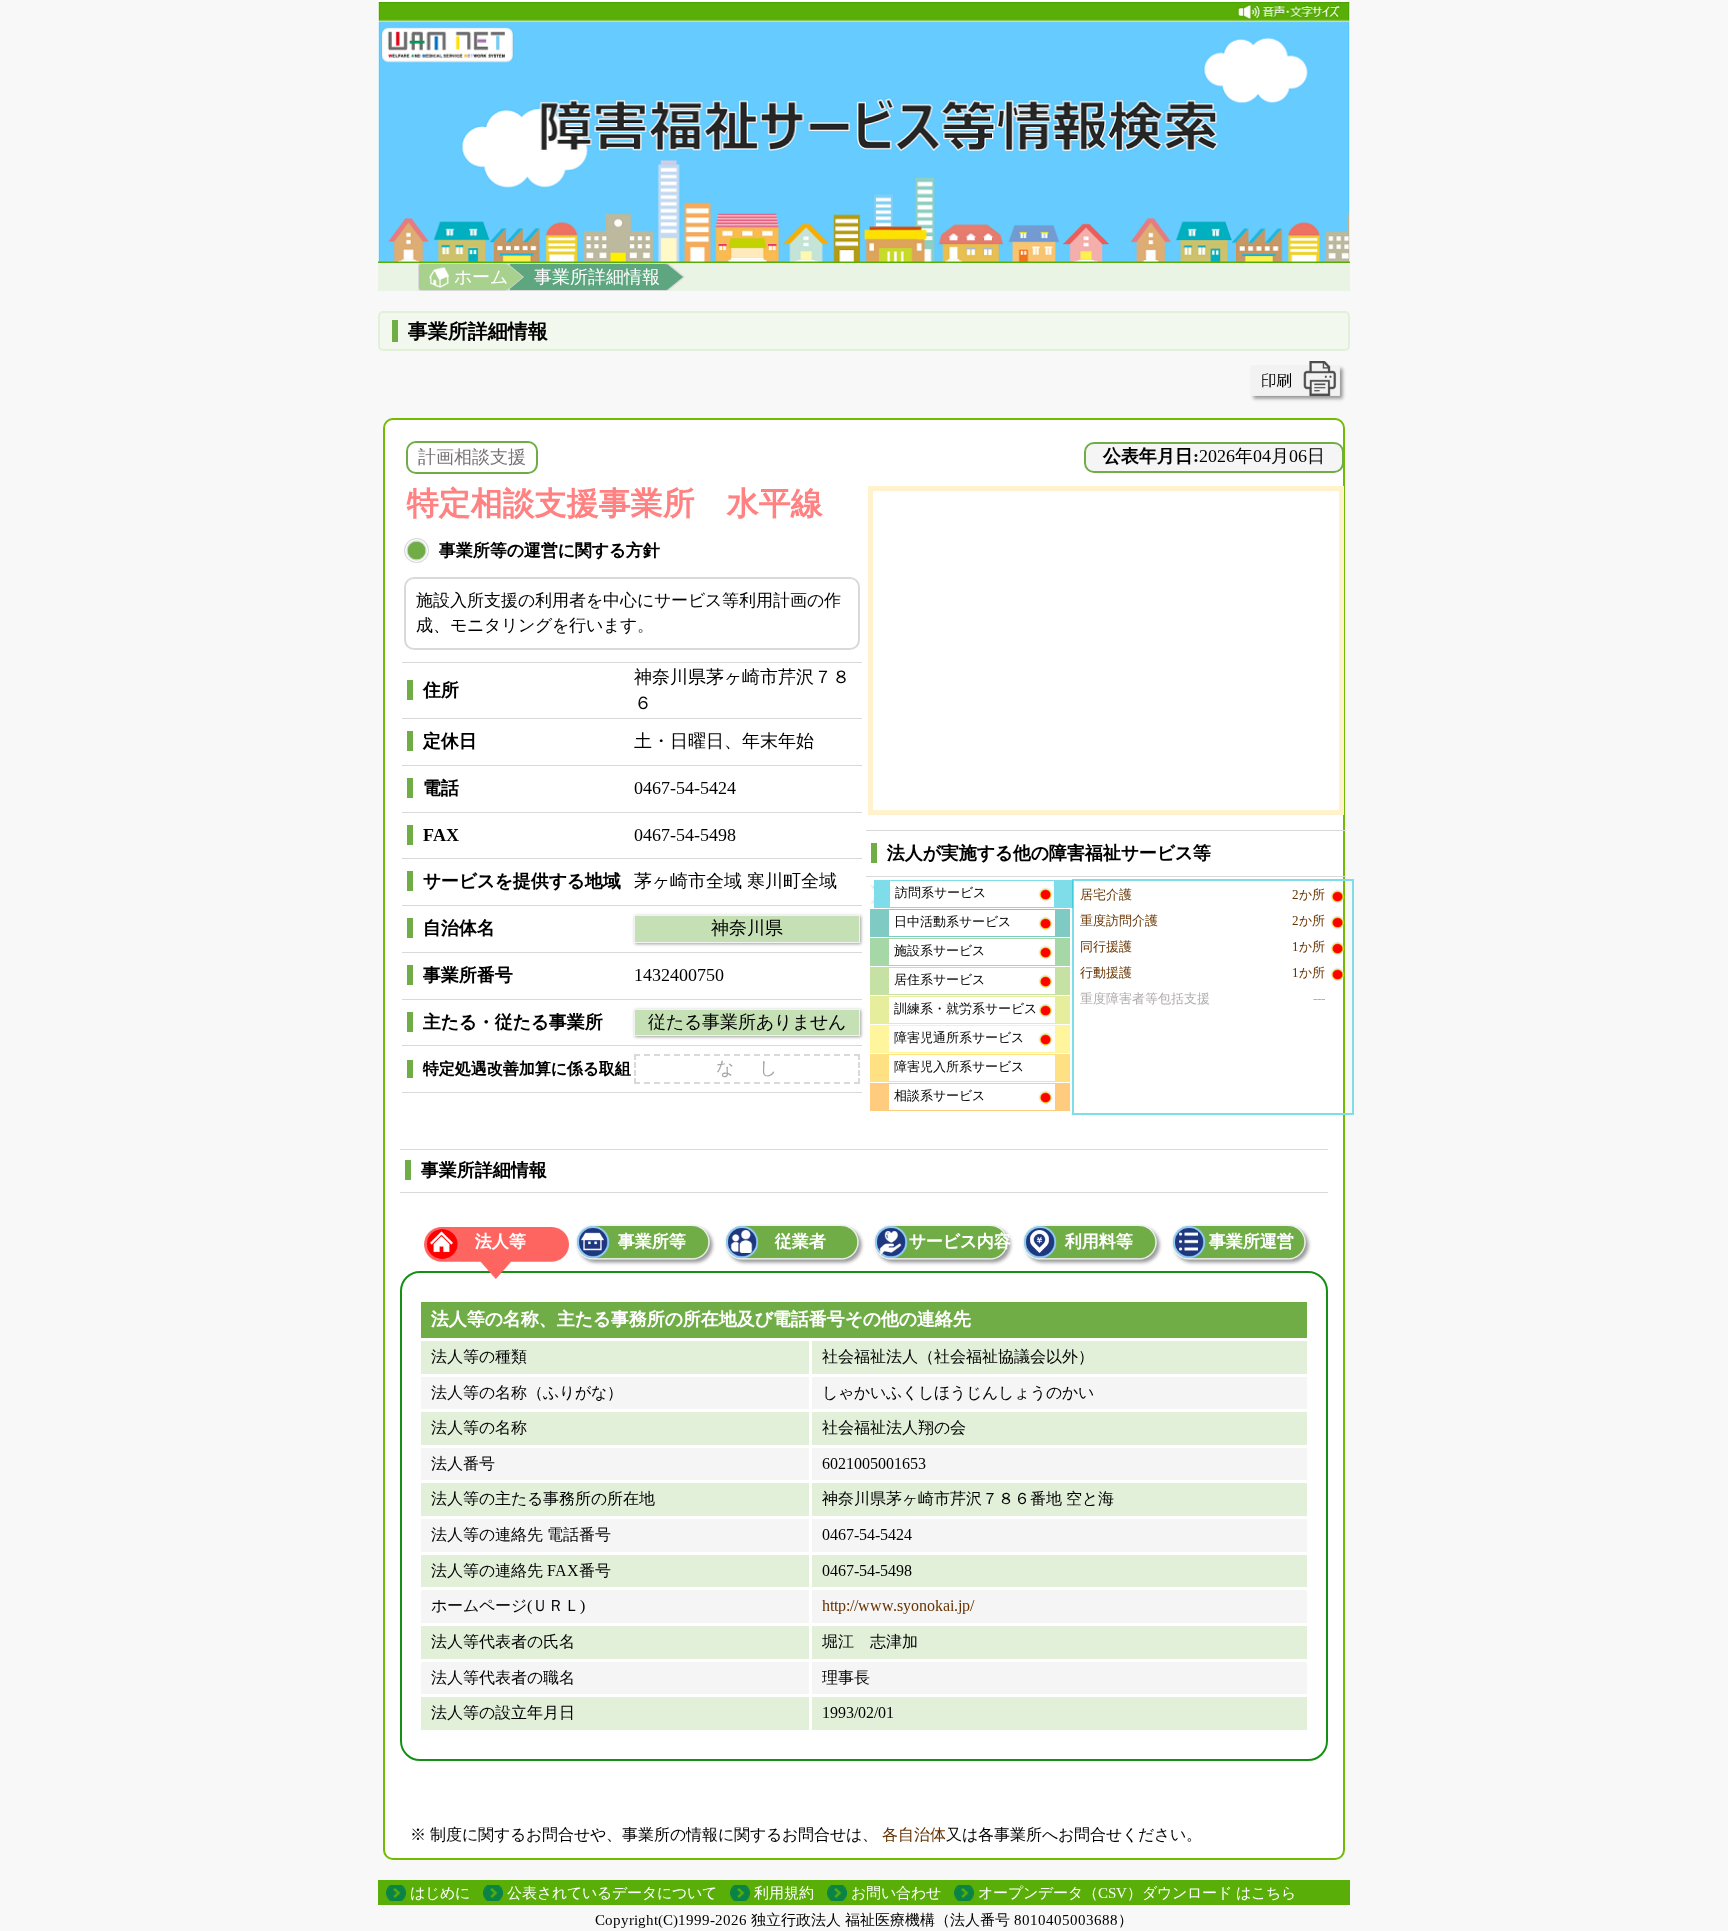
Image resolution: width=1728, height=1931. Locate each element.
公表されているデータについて (612, 1893)
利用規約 (784, 1893)
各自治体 (914, 1834)
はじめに (440, 1893)
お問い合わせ (896, 1893)
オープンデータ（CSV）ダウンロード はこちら (1137, 1893)
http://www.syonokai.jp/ (898, 1605)
